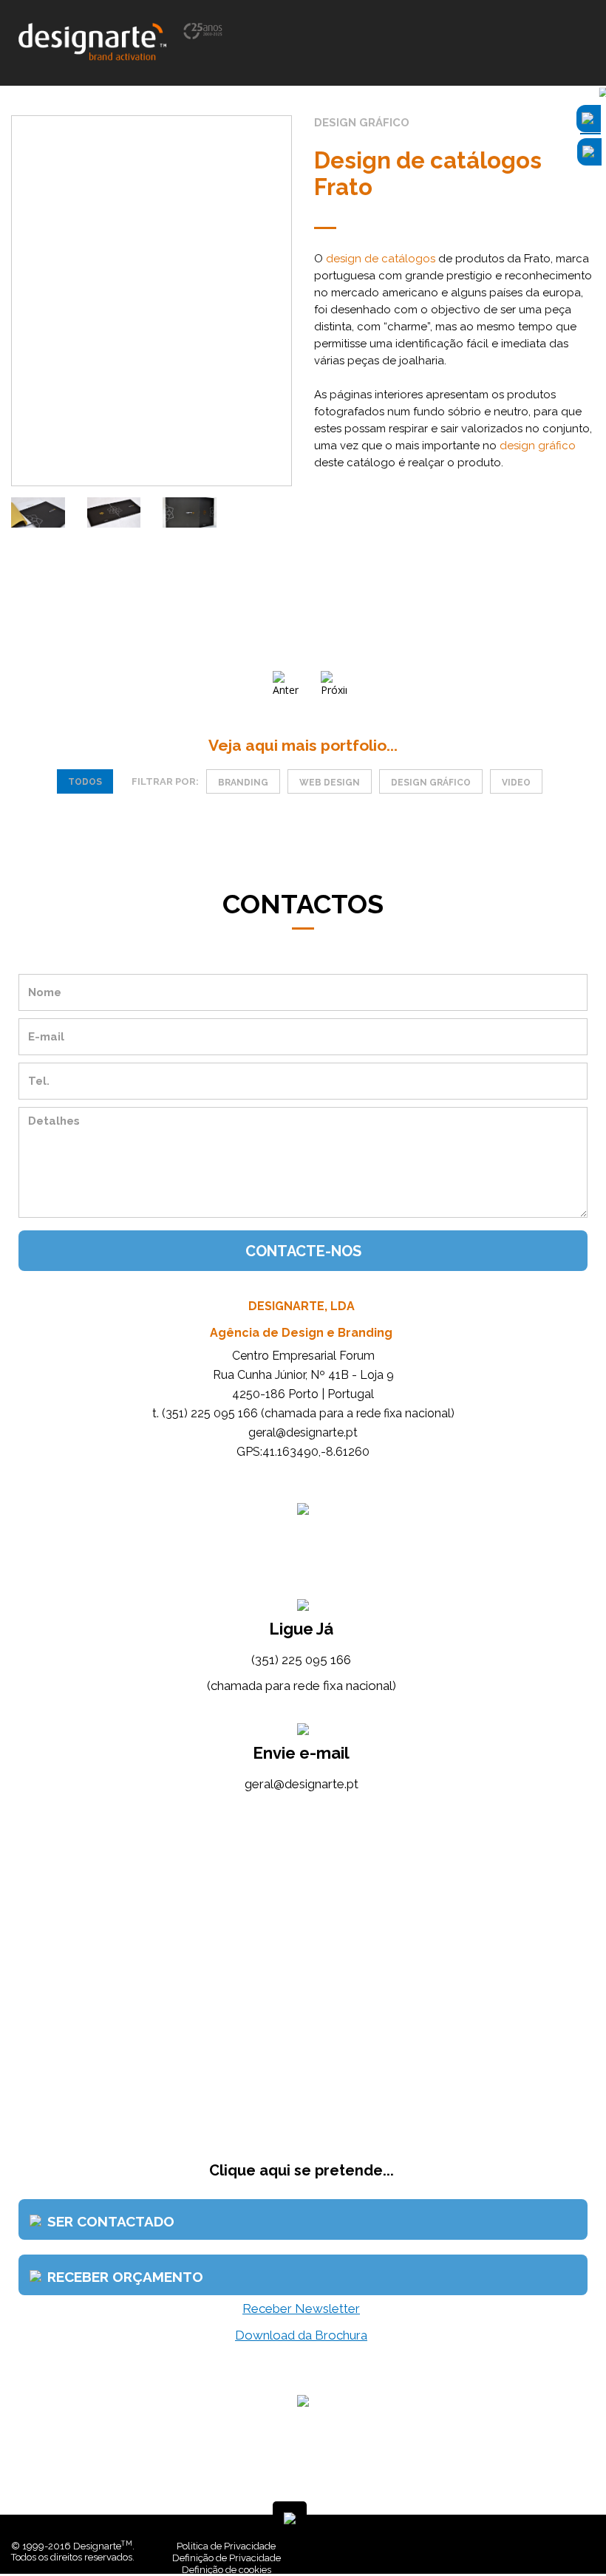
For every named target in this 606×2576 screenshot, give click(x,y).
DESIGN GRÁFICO (431, 783)
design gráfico (538, 446)
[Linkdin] (535, 2546)
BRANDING (243, 783)
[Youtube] (546, 2546)
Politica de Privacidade (226, 2546)
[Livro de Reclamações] (381, 2546)
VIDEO (516, 783)
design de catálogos (381, 259)
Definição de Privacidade (227, 2558)
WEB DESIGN (330, 783)
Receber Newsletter (301, 2308)
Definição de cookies (227, 2570)
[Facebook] (524, 2546)
